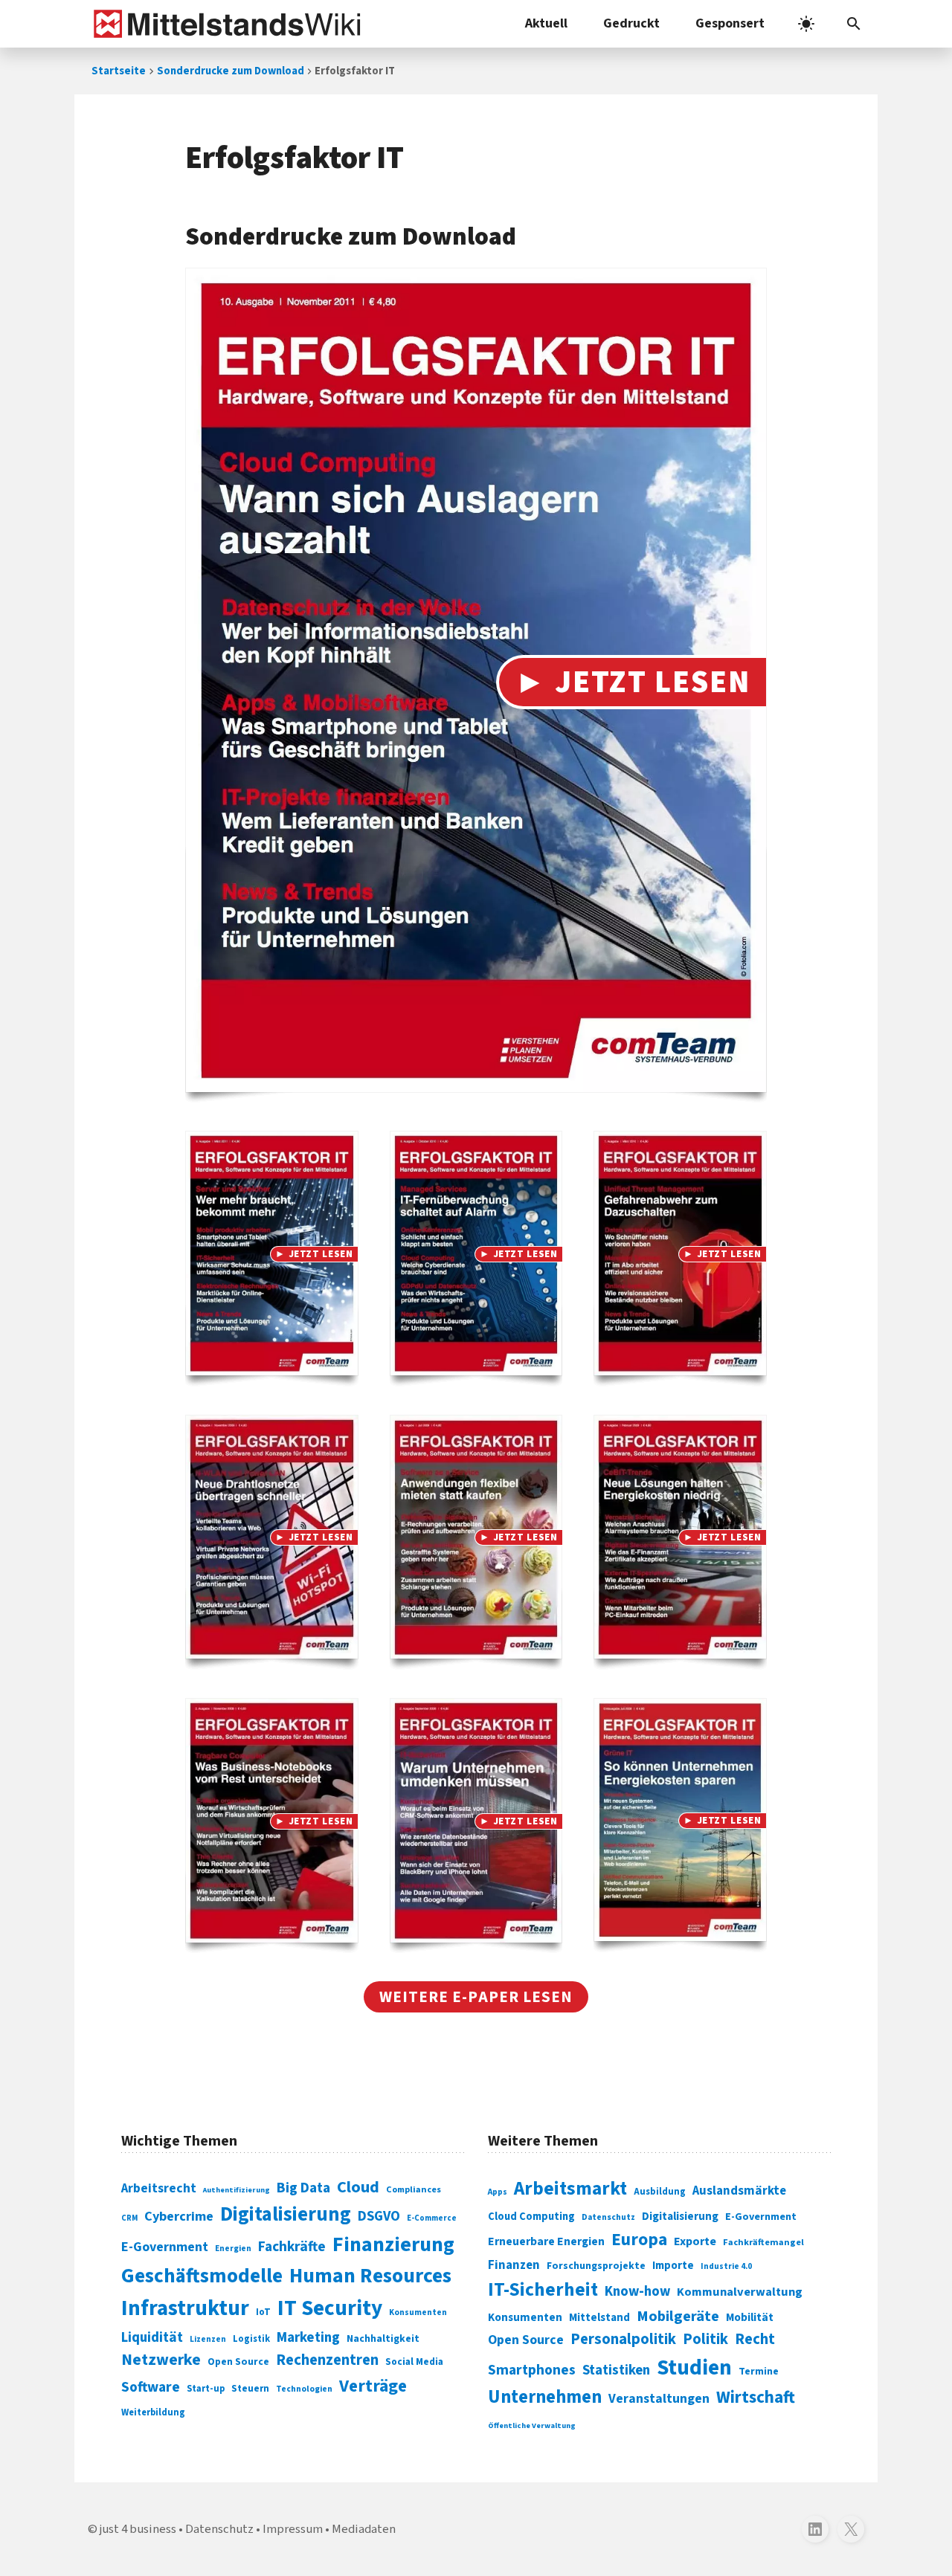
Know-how (637, 2291)
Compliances (414, 2189)
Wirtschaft (756, 2397)
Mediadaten (364, 2529)
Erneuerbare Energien (546, 2241)
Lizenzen (208, 2339)
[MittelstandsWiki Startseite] (224, 24)
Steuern (250, 2389)
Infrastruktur (185, 2308)
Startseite (119, 71)
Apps (498, 2192)
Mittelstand (599, 2318)
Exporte (695, 2241)
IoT (263, 2312)
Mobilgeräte (678, 2316)
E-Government (165, 2247)
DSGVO (379, 2217)
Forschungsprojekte (596, 2266)
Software (151, 2387)
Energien (233, 2249)
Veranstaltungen (659, 2399)
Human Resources (370, 2276)
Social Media (414, 2362)
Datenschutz (608, 2217)
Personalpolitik (623, 2339)
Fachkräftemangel (763, 2242)
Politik (705, 2339)
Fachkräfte (292, 2247)
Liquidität (152, 2338)
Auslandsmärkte (739, 2191)
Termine (759, 2372)
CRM (129, 2218)
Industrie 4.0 (726, 2266)
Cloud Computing (531, 2217)
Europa (639, 2240)
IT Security (330, 2308)
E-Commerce (432, 2218)
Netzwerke (161, 2360)
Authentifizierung (237, 2190)
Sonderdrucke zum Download (231, 71)
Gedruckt (631, 23)
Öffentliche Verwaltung (532, 2425)
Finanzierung (393, 2244)
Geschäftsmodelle (202, 2276)
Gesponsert (730, 23)
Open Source (238, 2362)
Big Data (303, 2188)
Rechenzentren (327, 2360)
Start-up (206, 2389)
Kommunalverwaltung (740, 2292)
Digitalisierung (286, 2215)
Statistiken (616, 2370)
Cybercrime (179, 2216)
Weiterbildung (153, 2412)
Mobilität (750, 2317)
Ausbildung (660, 2192)
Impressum (293, 2529)
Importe (673, 2266)
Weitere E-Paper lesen (476, 1997)
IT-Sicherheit (543, 2290)
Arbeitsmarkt (570, 2189)
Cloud (358, 2187)
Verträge (373, 2386)
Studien (694, 2368)
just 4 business (138, 2529)
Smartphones (532, 2370)
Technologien (304, 2389)
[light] (806, 24)
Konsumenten (418, 2312)
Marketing (308, 2338)
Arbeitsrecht (159, 2188)
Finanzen (514, 2265)
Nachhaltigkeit (383, 2339)
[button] (854, 24)
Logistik (251, 2339)
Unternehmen (545, 2397)
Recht (755, 2339)
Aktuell (546, 23)
